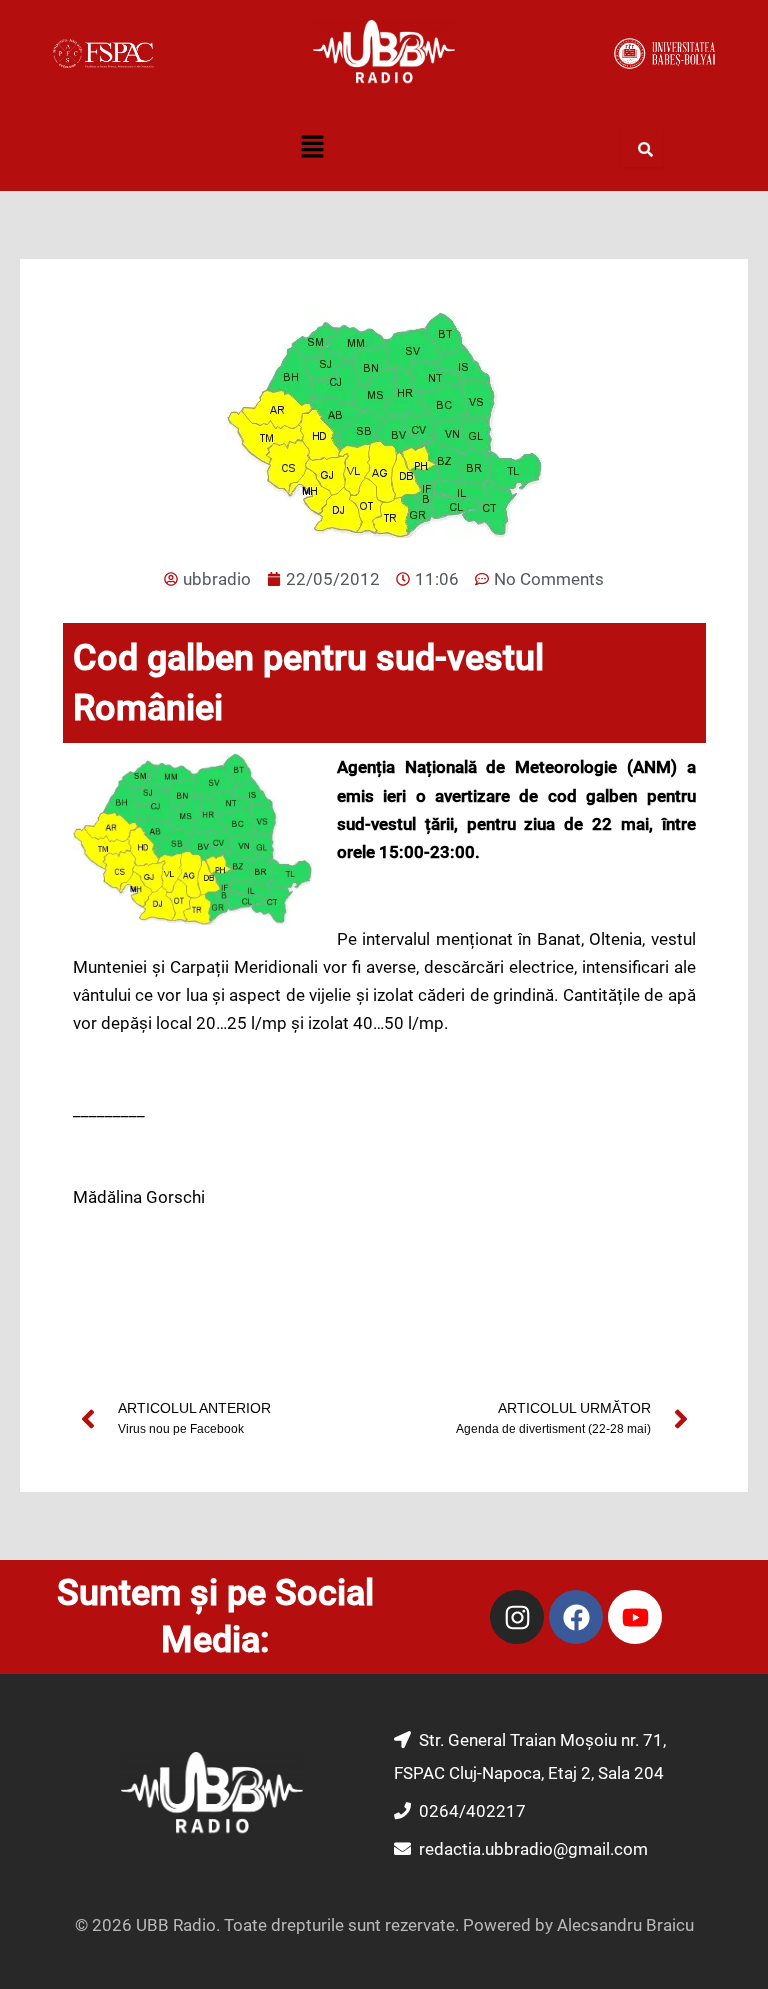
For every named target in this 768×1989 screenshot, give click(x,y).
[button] (312, 149)
